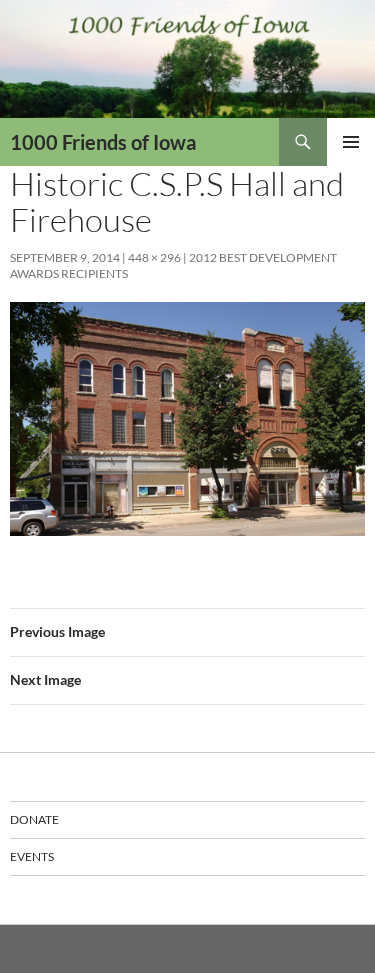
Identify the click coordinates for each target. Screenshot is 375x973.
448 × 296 (154, 257)
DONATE (34, 819)
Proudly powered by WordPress (93, 948)
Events (32, 856)
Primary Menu (351, 142)
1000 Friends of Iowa (103, 142)
